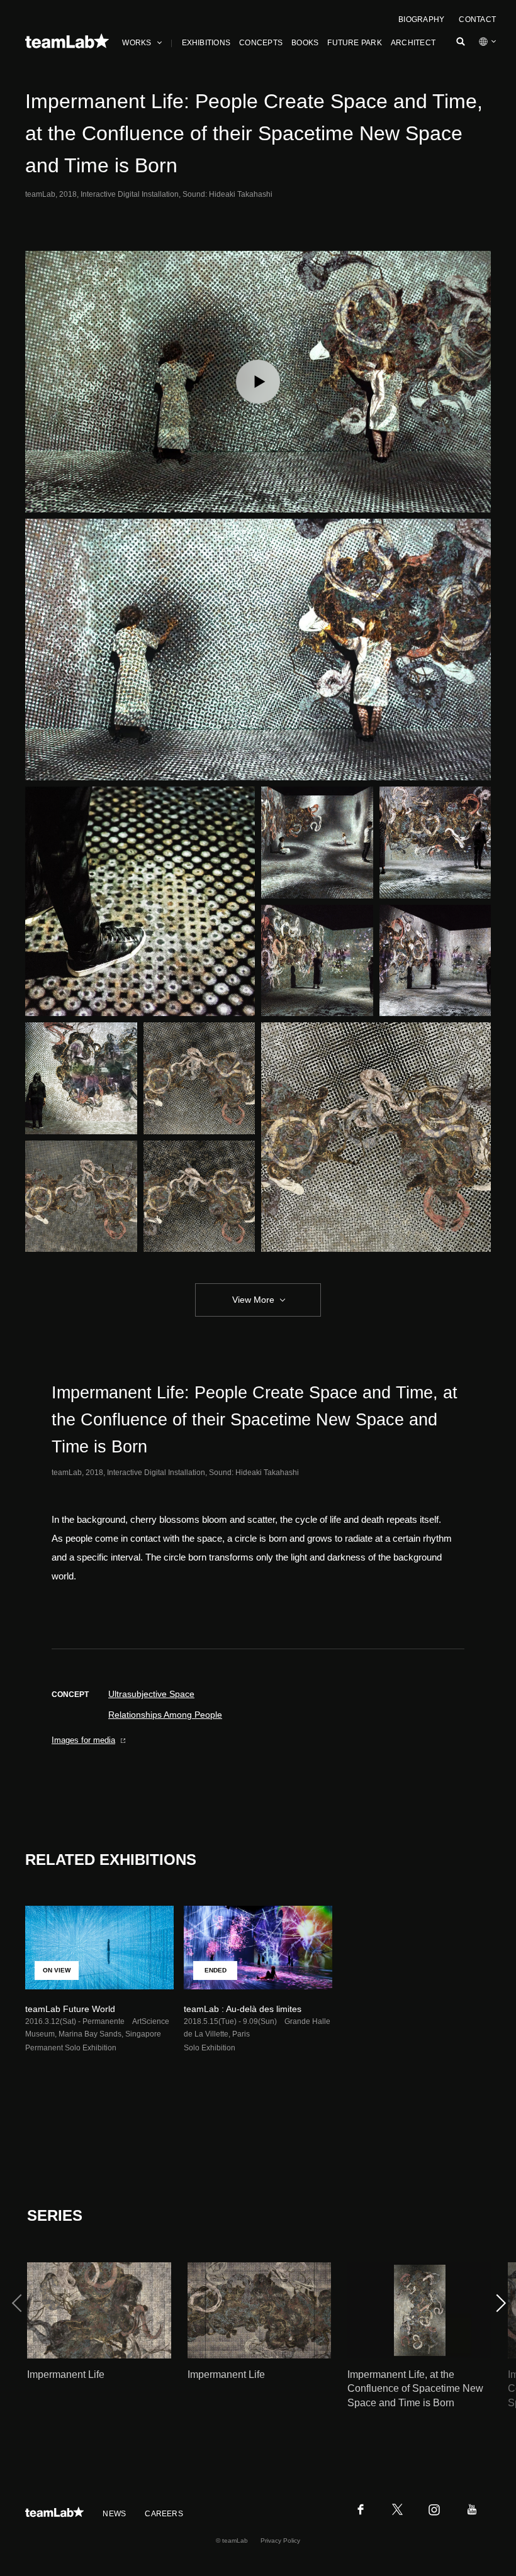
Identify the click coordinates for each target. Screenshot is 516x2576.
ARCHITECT (413, 43)
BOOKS (305, 43)
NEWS (114, 2514)
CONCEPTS (261, 43)
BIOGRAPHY (421, 19)
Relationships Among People (165, 1715)
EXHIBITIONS (206, 43)
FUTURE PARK (355, 43)
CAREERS (164, 2514)
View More (253, 1300)
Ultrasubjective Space (151, 1694)
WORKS (137, 43)
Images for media (83, 1740)
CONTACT (477, 19)
